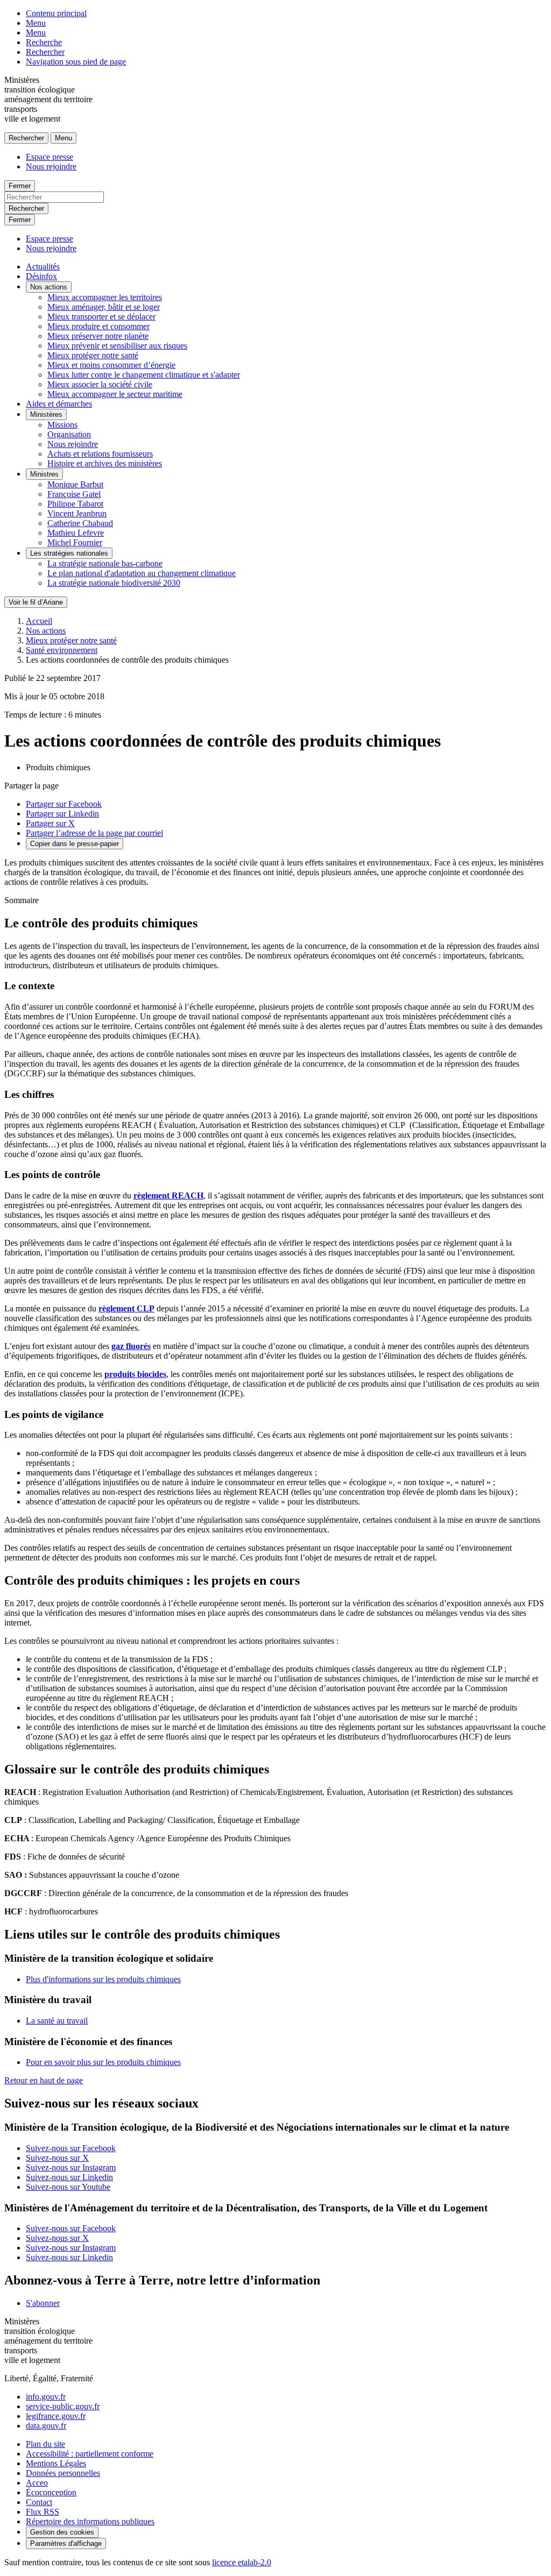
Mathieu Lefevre (76, 533)
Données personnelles (63, 2473)
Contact (39, 2502)
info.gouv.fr (46, 2397)
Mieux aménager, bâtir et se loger (104, 307)
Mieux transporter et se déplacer (101, 317)
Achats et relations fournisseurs (100, 454)
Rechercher (45, 52)
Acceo (37, 2483)
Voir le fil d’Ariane (36, 602)
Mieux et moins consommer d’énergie (111, 365)
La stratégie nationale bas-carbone (105, 563)
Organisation (69, 434)
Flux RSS (43, 2512)
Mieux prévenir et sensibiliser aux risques (117, 346)
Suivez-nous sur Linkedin (69, 2177)
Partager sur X (50, 823)
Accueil (39, 621)
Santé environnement (62, 650)
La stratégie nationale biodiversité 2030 (114, 583)
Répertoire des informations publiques (90, 2521)
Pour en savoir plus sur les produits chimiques (103, 2062)
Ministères (46, 414)
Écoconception (51, 2492)
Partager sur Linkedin (62, 814)
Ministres (44, 474)
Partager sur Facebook (64, 804)
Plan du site (45, 2444)
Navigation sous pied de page (76, 62)
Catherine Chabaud (80, 523)
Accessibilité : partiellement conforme (90, 2454)
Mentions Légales (56, 2463)
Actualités (43, 267)
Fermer (20, 186)
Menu (36, 23)
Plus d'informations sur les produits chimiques (103, 1979)
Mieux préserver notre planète (98, 336)
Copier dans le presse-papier (75, 844)
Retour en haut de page (44, 2080)
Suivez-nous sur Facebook (71, 2148)
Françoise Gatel (74, 494)
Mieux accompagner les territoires (105, 297)
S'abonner (43, 2303)
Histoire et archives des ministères (105, 463)
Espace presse (50, 157)
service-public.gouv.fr (63, 2406)
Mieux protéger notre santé (93, 355)
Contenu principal (56, 13)
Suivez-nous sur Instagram (71, 2167)
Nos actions (49, 287)
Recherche (44, 42)
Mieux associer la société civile (100, 384)
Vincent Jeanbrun (77, 513)
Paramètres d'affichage (66, 2543)
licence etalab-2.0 (242, 2562)
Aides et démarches (59, 404)
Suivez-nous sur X (57, 2158)
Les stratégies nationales (69, 553)
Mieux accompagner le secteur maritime (115, 394)
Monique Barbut (75, 484)
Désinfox (41, 276)
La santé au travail (57, 2021)
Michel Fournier (75, 542)
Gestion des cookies (62, 2532)
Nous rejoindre (51, 166)
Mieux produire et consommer (98, 326)
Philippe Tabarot (75, 504)
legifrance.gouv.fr (56, 2416)
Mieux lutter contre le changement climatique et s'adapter (144, 375)
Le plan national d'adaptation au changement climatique (142, 573)
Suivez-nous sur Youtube (68, 2187)
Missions (62, 425)
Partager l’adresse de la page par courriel (94, 833)
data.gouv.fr (46, 2426)
